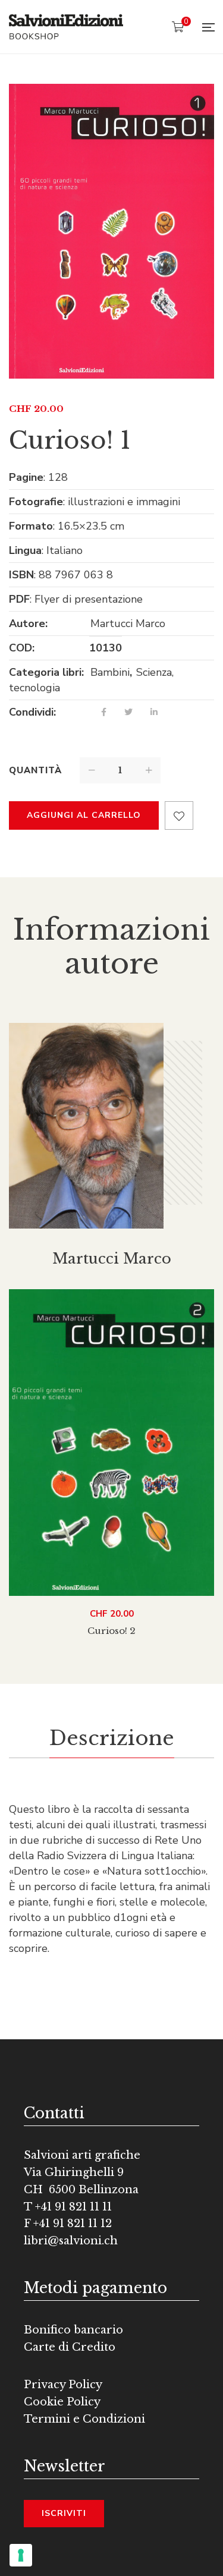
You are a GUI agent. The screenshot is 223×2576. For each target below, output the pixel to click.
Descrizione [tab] (112, 1738)
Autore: (28, 623)
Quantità (35, 770)
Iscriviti (64, 2513)
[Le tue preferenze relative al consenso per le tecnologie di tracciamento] (21, 2555)
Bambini (110, 672)
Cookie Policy (62, 2402)
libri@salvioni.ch (71, 2241)
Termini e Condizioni (84, 2419)
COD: (22, 648)
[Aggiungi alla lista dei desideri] (179, 815)
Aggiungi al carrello (84, 815)
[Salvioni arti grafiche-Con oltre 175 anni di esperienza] (66, 27)
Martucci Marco (128, 623)
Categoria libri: (46, 672)
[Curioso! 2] (111, 1443)
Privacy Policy (63, 2385)
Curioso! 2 (111, 1631)
